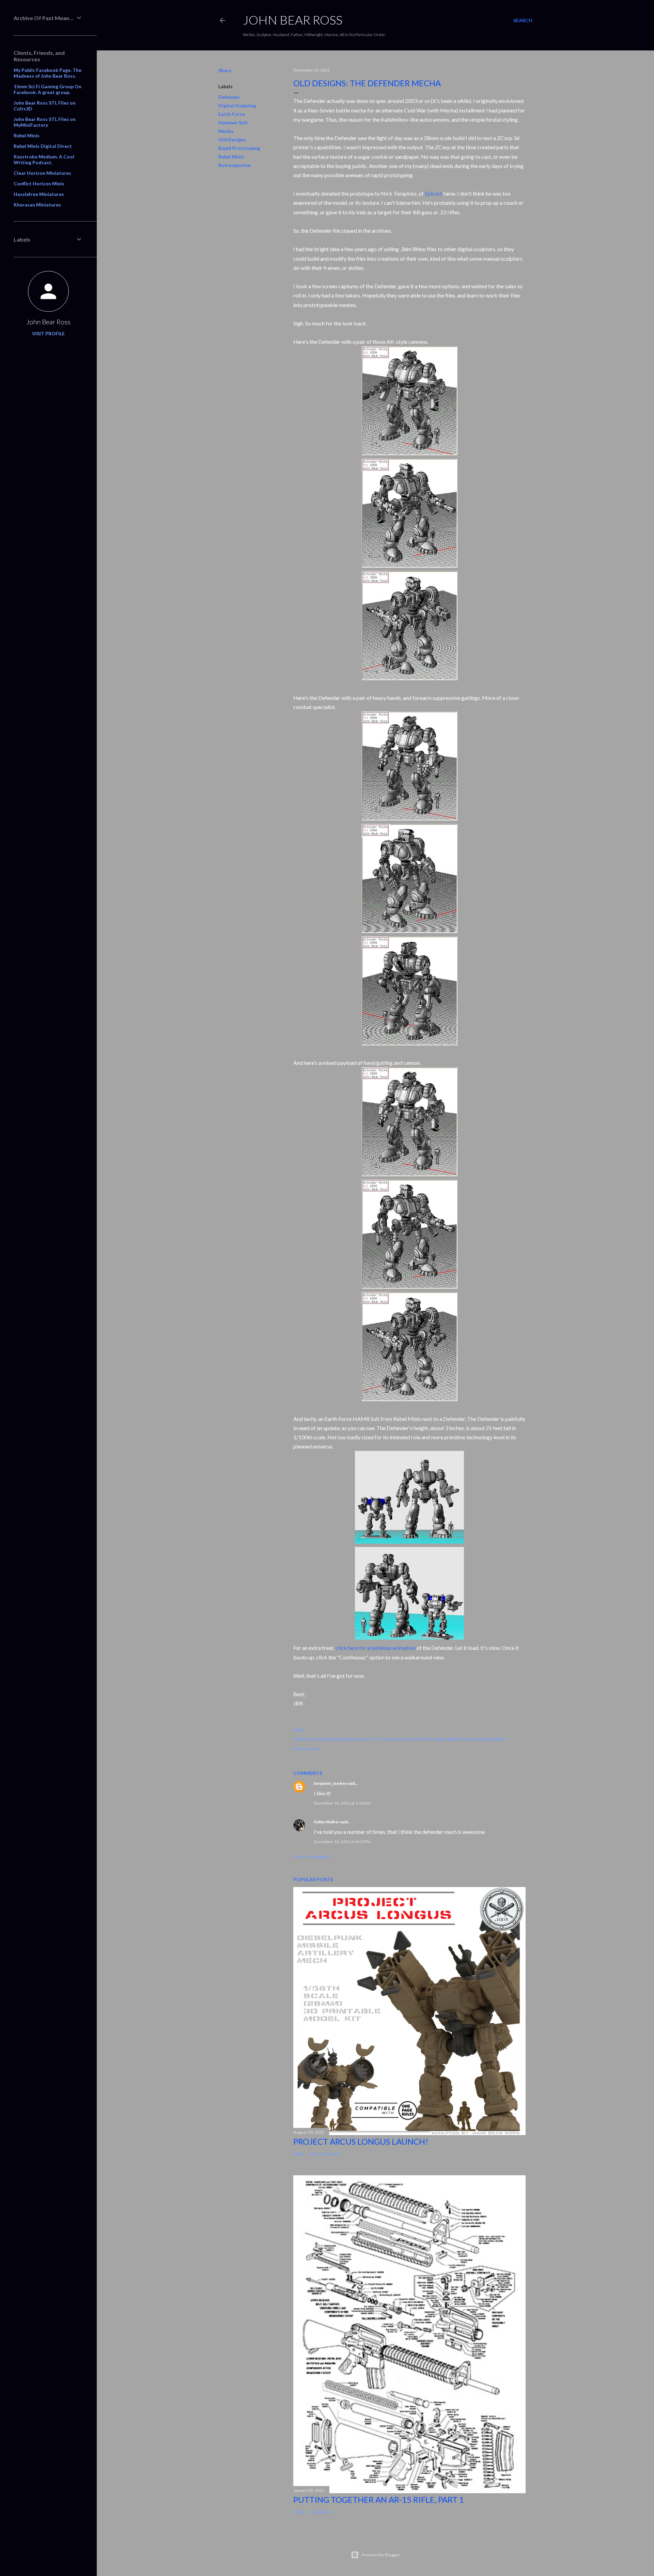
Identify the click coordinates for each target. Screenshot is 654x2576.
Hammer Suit (233, 122)
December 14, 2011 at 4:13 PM (342, 1842)
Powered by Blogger (381, 2555)
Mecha (226, 131)
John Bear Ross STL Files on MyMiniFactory (45, 122)
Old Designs (232, 140)
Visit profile (48, 333)
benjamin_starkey (330, 1783)
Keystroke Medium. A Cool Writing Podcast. (44, 159)
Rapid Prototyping (239, 148)
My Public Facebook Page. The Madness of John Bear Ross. (48, 73)
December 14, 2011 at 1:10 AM (342, 1803)
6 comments (321, 2512)
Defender (229, 97)
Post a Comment (313, 1857)
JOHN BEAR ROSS (293, 20)
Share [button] (225, 70)
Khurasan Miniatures (37, 205)
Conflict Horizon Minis (39, 183)
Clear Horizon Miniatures (42, 173)
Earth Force (232, 114)
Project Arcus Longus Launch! (361, 2141)
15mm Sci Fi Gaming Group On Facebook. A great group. (48, 89)
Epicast (433, 193)
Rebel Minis (231, 157)
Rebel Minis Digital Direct (43, 146)
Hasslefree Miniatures (39, 194)
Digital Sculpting (237, 105)
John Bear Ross (48, 322)
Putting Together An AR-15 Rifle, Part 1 (379, 2500)
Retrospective (235, 165)
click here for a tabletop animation (376, 1648)
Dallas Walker (326, 1822)
